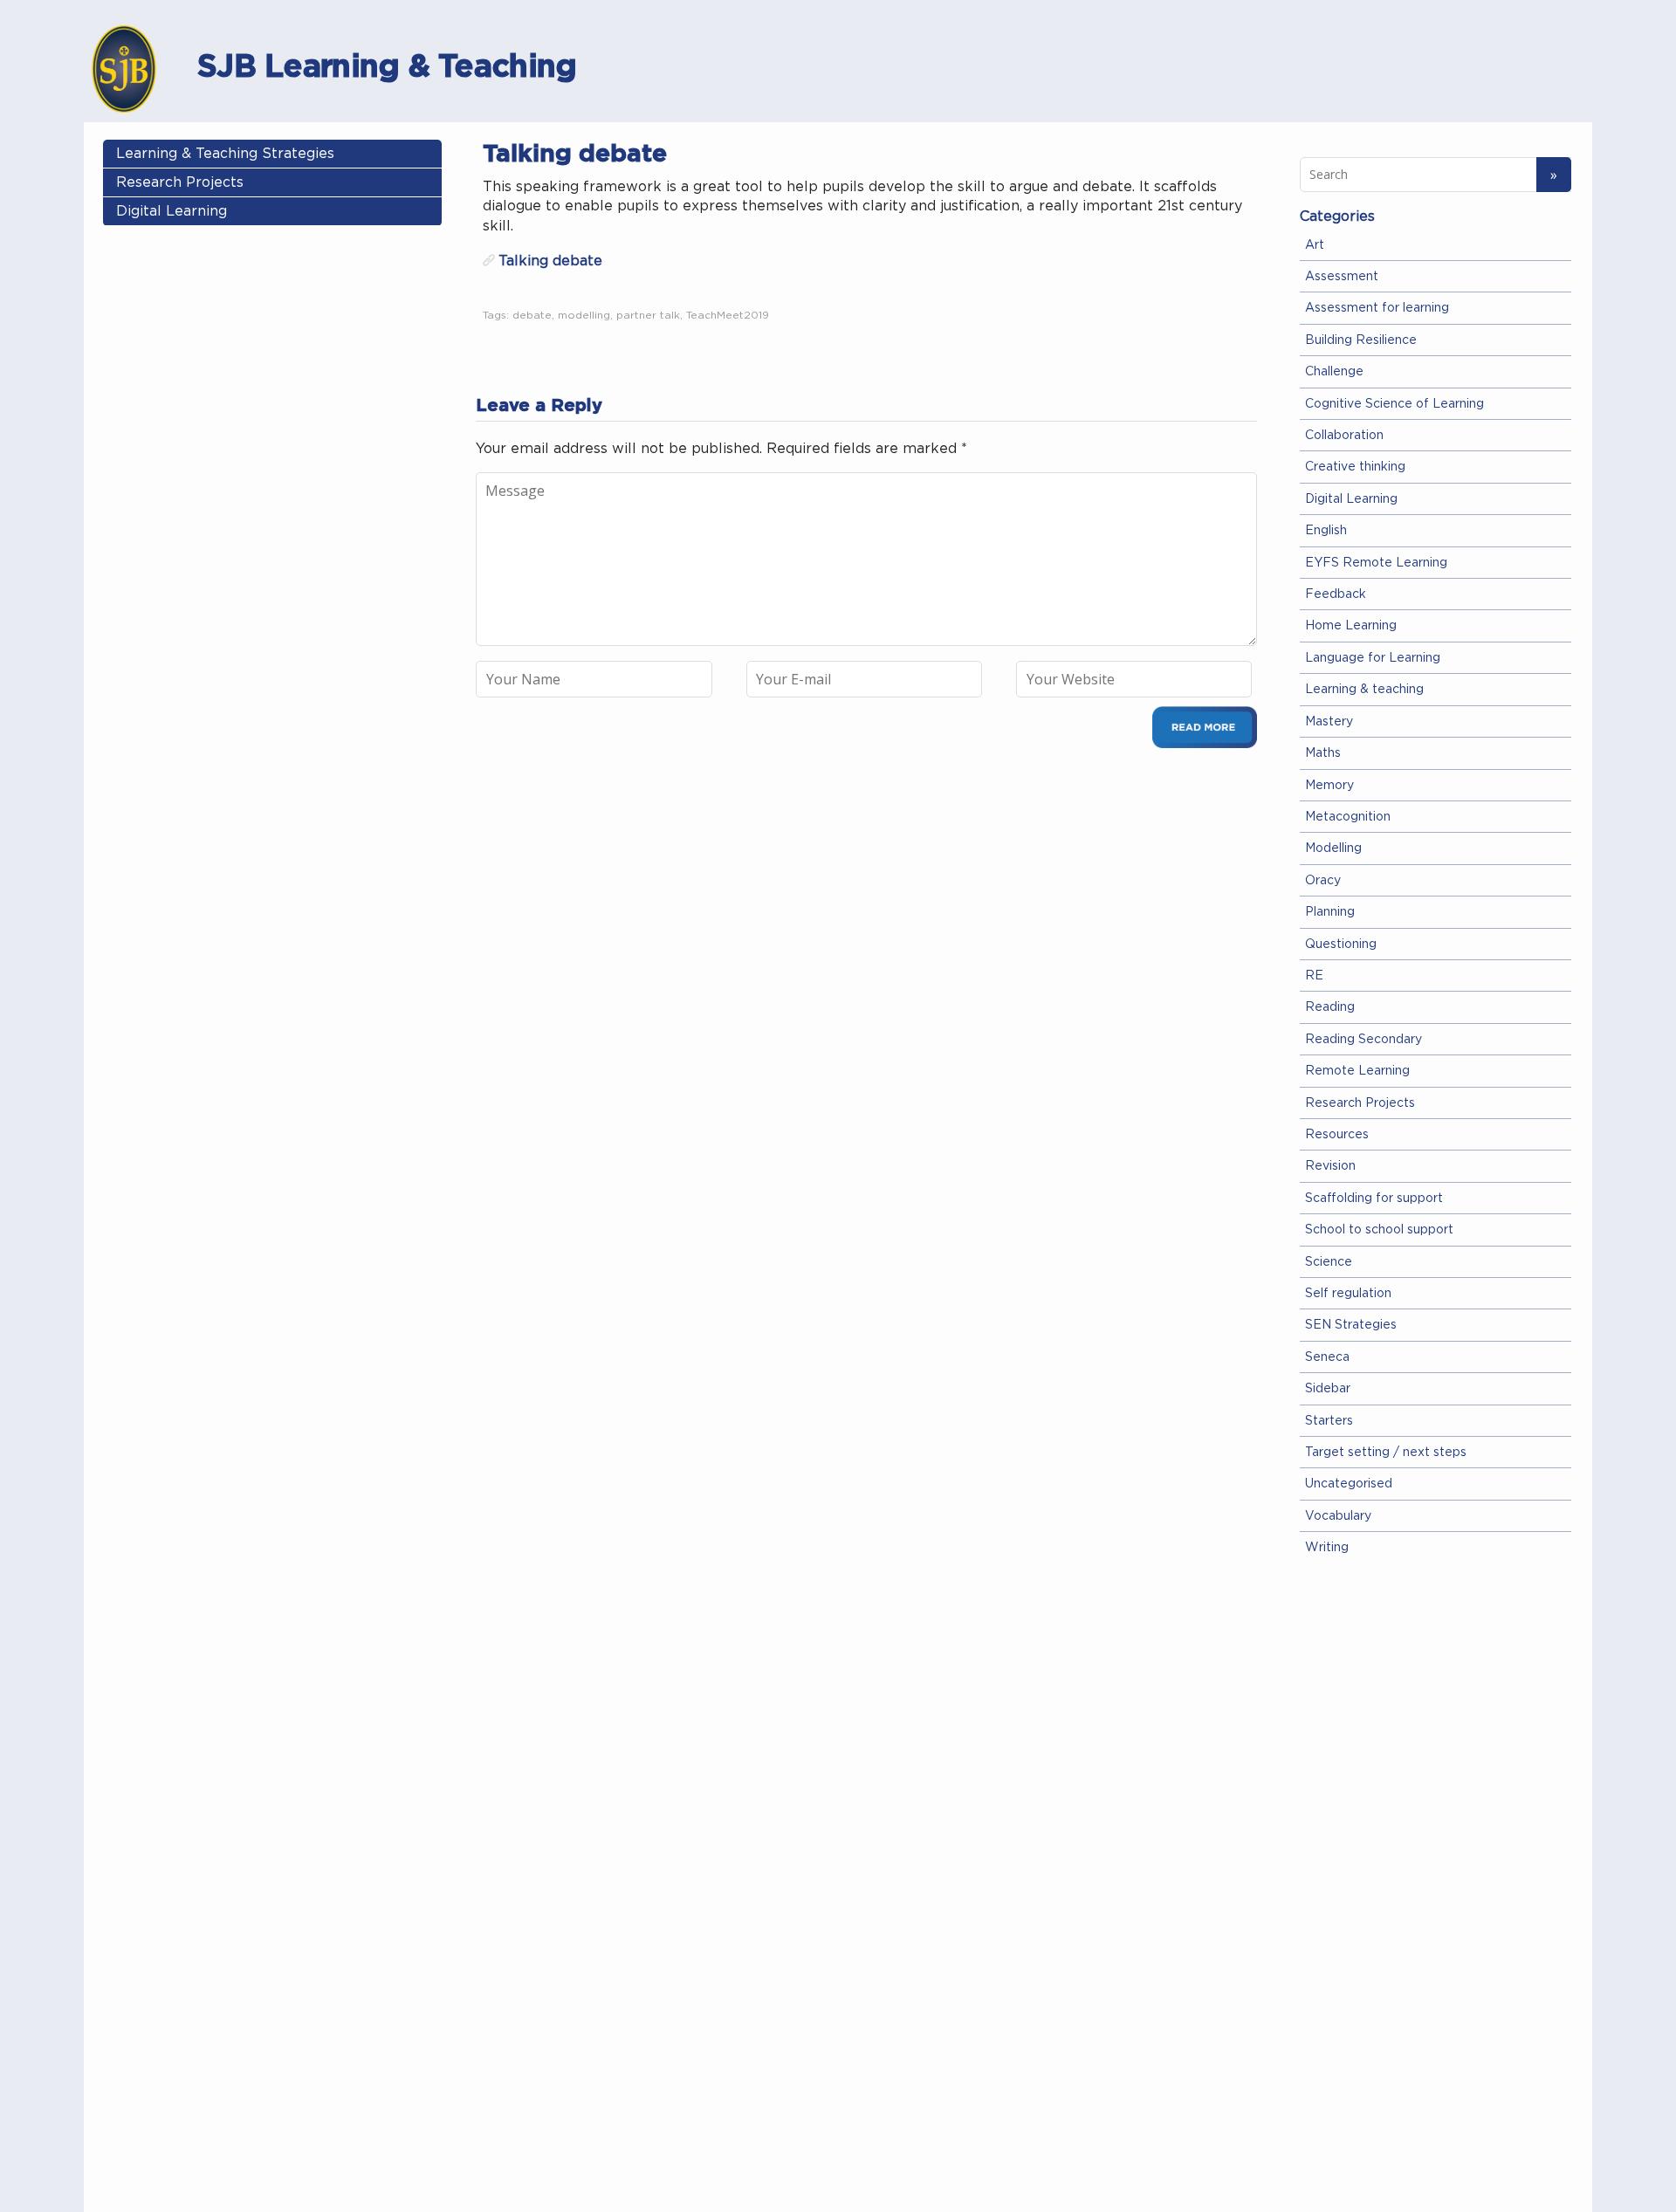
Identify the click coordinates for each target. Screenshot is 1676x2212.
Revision (1330, 1166)
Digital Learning (172, 211)
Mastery (1329, 722)
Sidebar (1328, 1389)
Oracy (1323, 881)
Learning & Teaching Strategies (225, 154)
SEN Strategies (1351, 1325)
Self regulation (1348, 1294)
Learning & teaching (1364, 690)
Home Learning (1351, 626)
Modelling (1333, 848)
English (1326, 531)
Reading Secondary (1363, 1040)
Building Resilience (1361, 340)
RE (1314, 976)
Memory (1329, 786)
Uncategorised (1349, 1484)
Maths (1323, 753)
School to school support (1379, 1230)
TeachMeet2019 (728, 315)
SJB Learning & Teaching (387, 65)
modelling (584, 315)
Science (1329, 1262)
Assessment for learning (1377, 308)
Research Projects (180, 182)
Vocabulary (1338, 1516)
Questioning (1341, 945)
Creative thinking (1355, 467)
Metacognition (1348, 817)
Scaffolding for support (1374, 1199)
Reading (1330, 1007)
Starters (1329, 1421)
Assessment (1342, 277)
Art (1315, 245)
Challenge (1334, 372)
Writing (1327, 1548)
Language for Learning (1373, 658)
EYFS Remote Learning (1376, 563)
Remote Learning (1357, 1071)
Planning (1330, 912)
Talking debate (550, 261)
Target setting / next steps (1386, 1453)
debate (532, 315)
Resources (1337, 1135)
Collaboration (1344, 436)
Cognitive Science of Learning (1394, 404)
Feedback (1336, 594)
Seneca (1327, 1357)
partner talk (648, 315)
